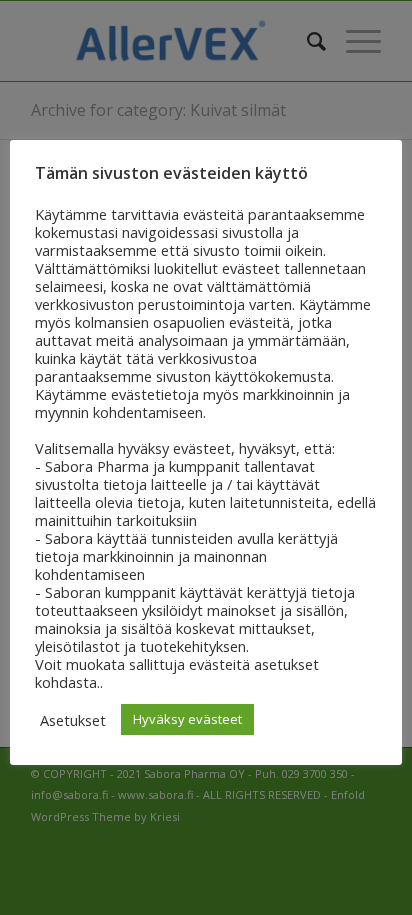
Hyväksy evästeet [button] (187, 719)
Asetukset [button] (73, 720)
